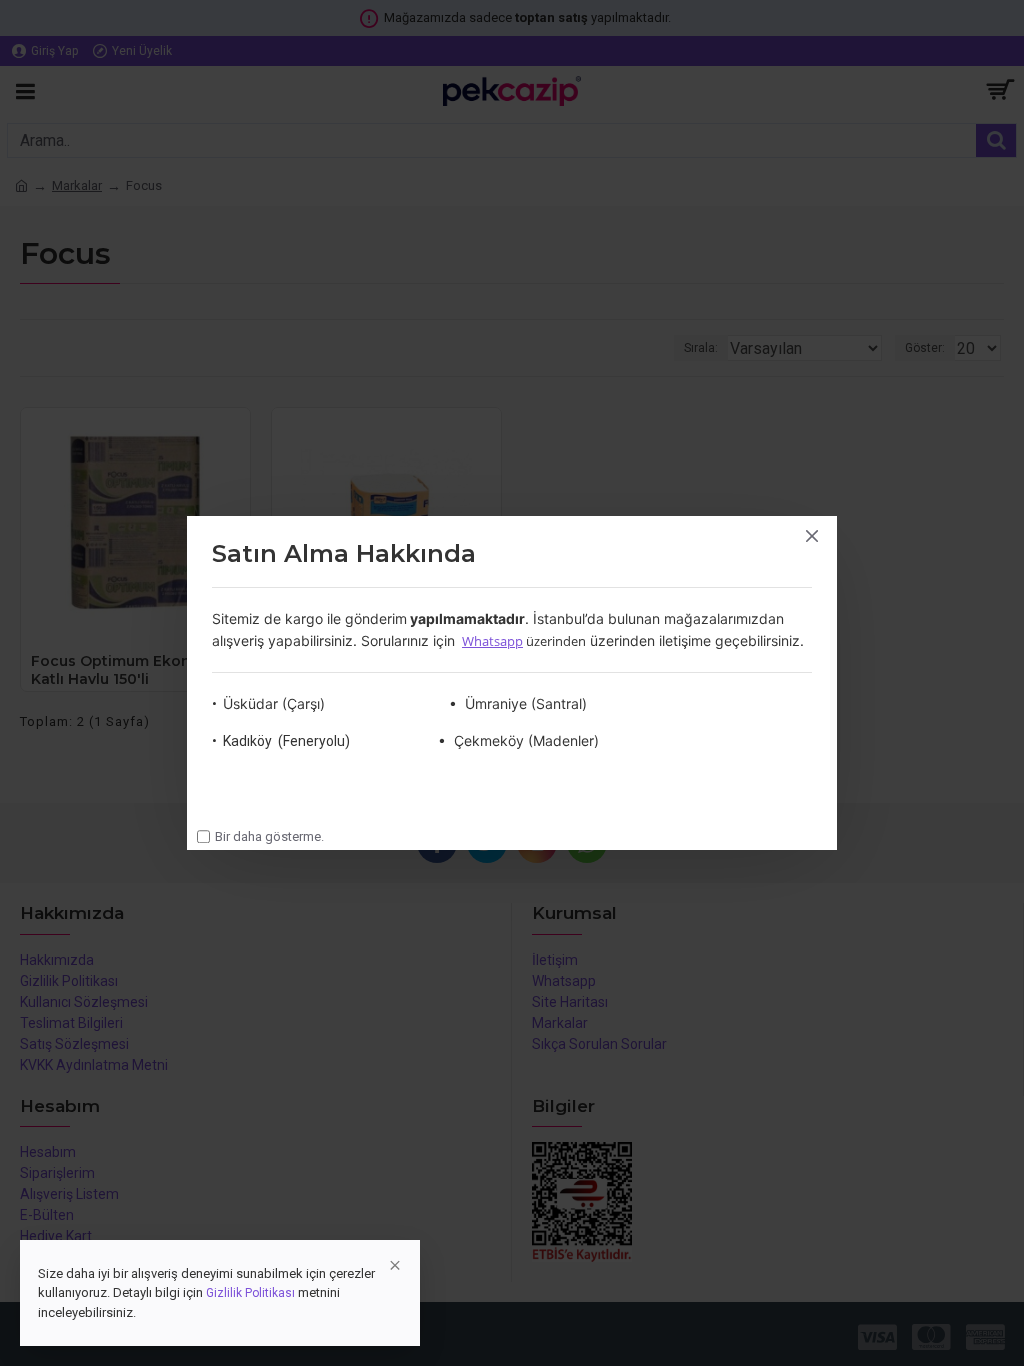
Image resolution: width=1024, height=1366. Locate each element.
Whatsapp (492, 641)
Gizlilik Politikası (250, 1293)
